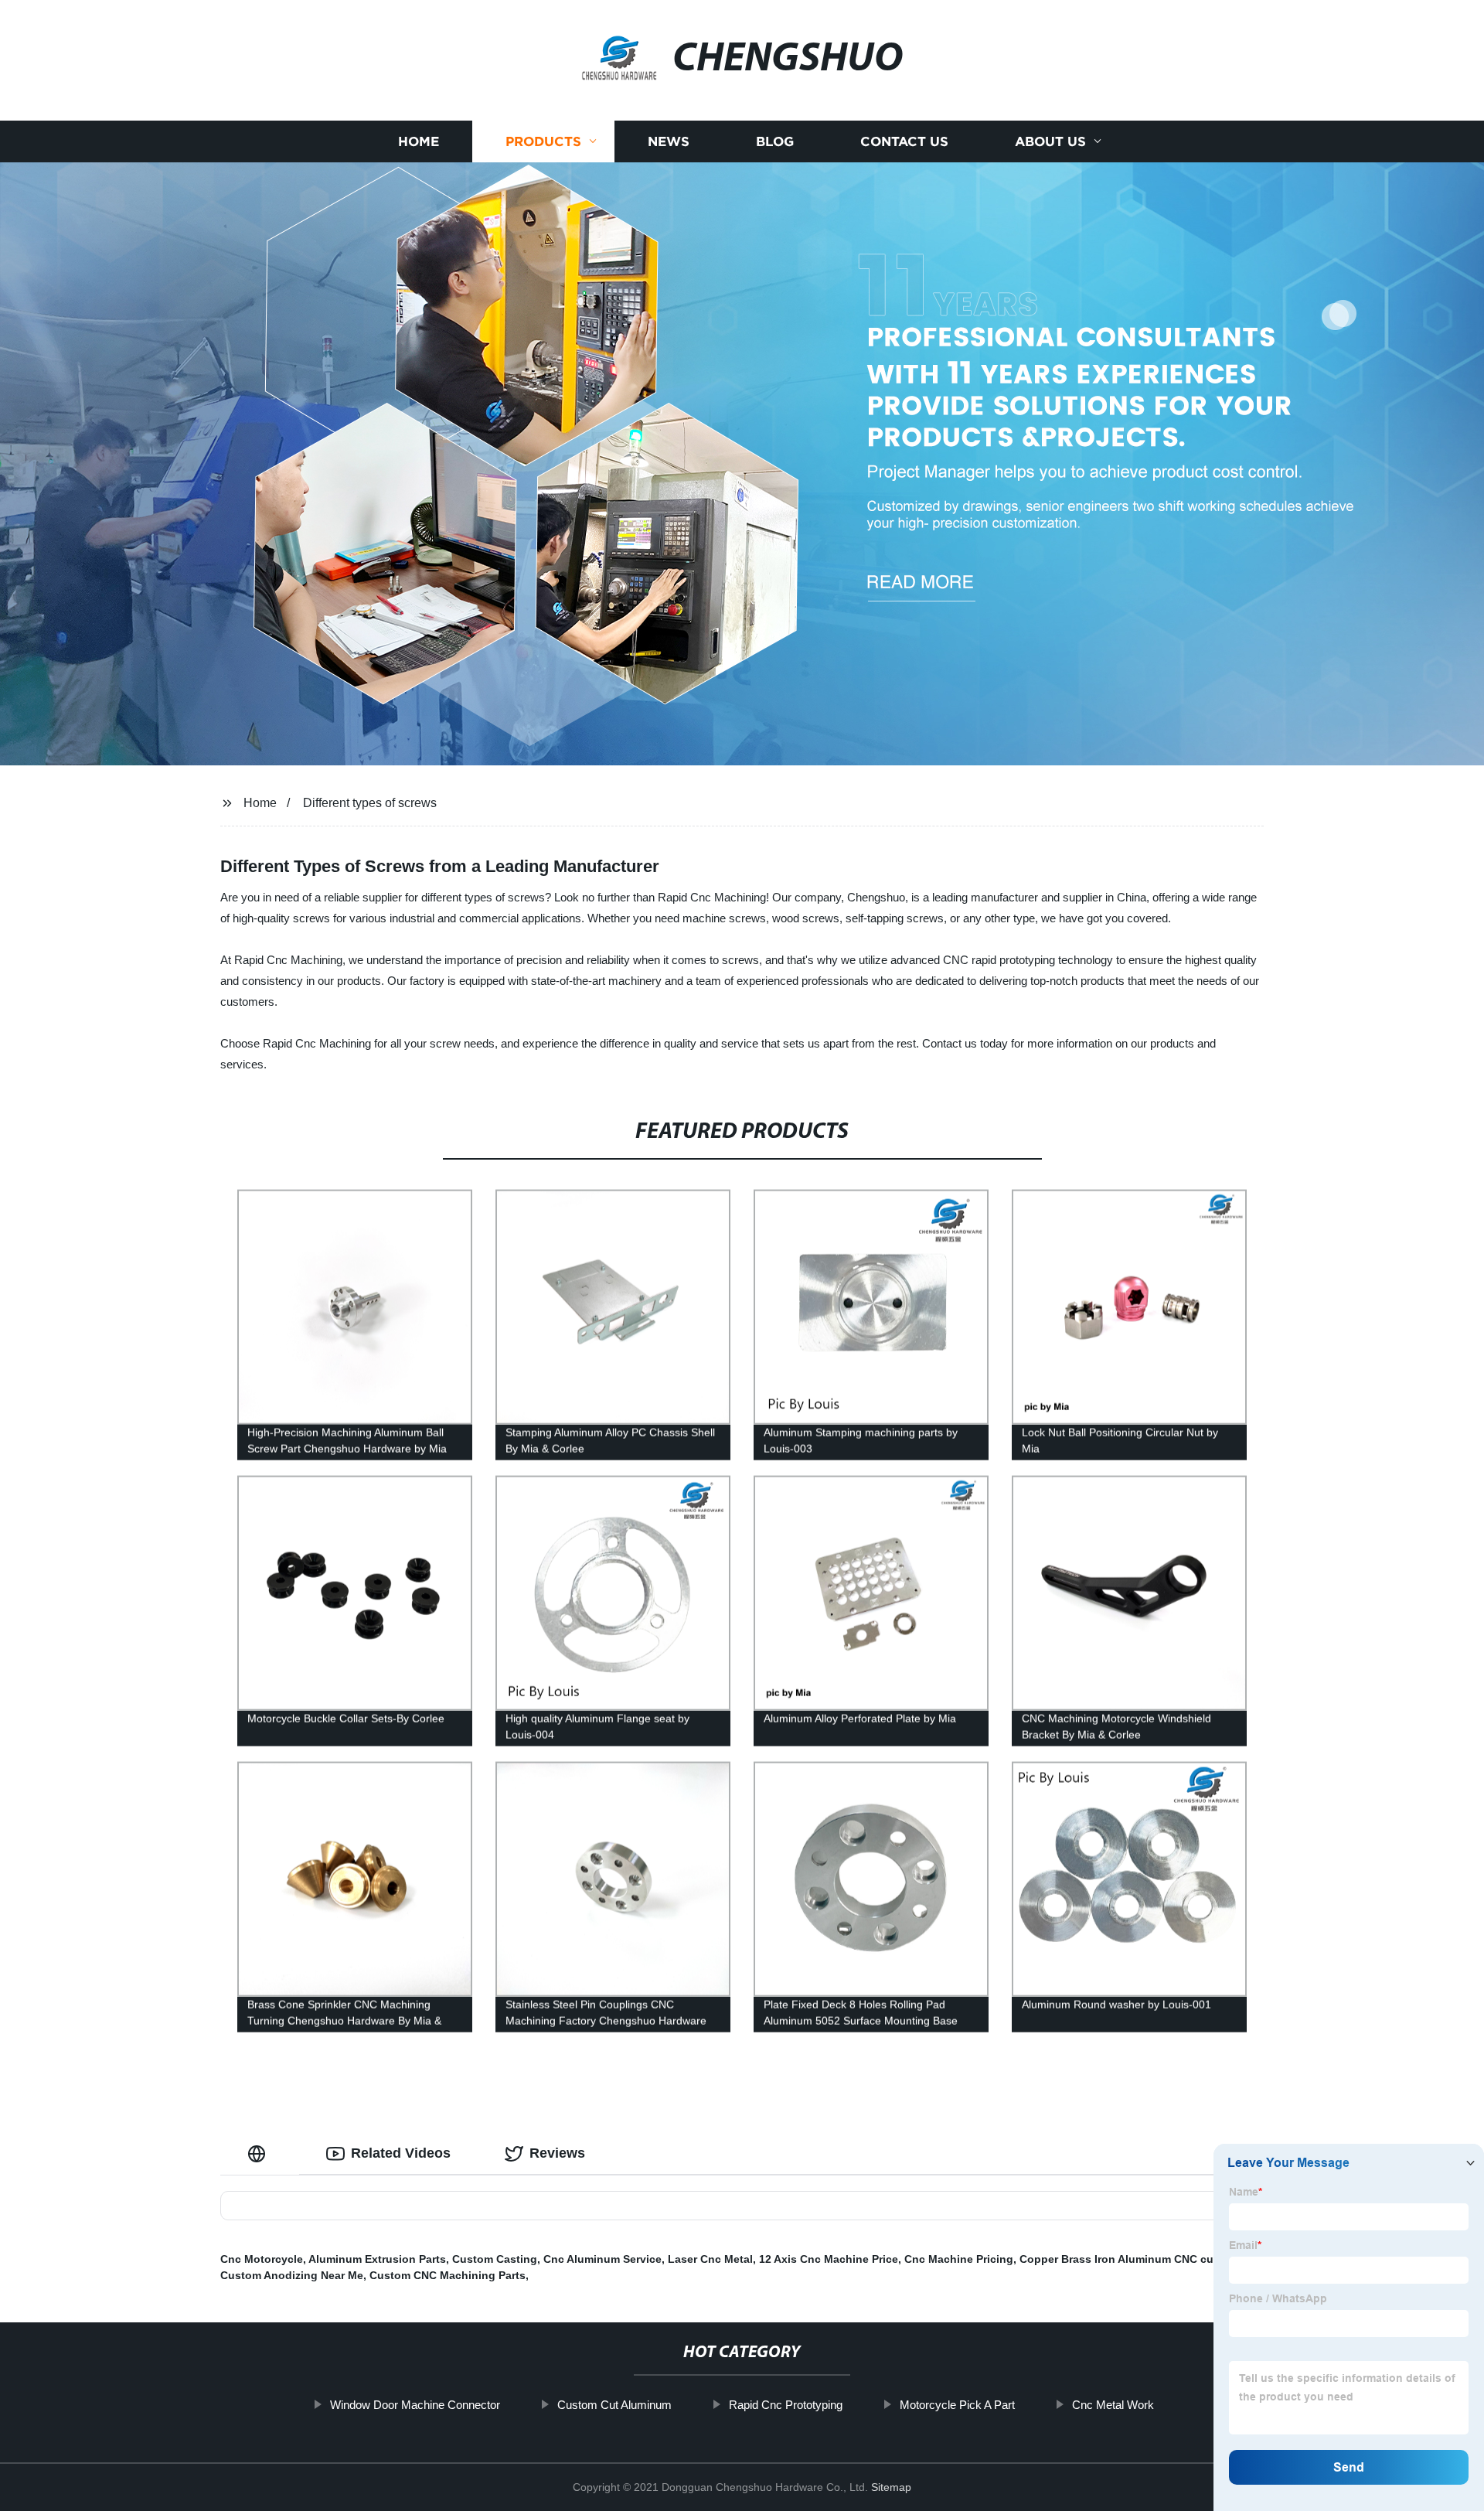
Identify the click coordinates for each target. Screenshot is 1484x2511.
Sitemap (891, 2487)
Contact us (904, 141)
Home (419, 141)
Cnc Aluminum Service (602, 2259)
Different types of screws (370, 803)
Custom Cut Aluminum (614, 2405)
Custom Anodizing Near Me (292, 2275)
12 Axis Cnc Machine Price (829, 2259)
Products (543, 141)
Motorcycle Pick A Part (957, 2405)
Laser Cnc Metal (710, 2259)
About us (1050, 141)
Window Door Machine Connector (415, 2405)
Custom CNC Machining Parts (448, 2275)
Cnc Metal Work (1113, 2405)
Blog (775, 141)
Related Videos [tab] (401, 2153)
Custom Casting (495, 2259)
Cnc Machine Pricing (959, 2259)
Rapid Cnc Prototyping (786, 2405)
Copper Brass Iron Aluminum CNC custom (1130, 2259)
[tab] (260, 2153)
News (669, 141)
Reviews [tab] (557, 2153)
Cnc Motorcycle (262, 2259)
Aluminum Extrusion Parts (377, 2259)
